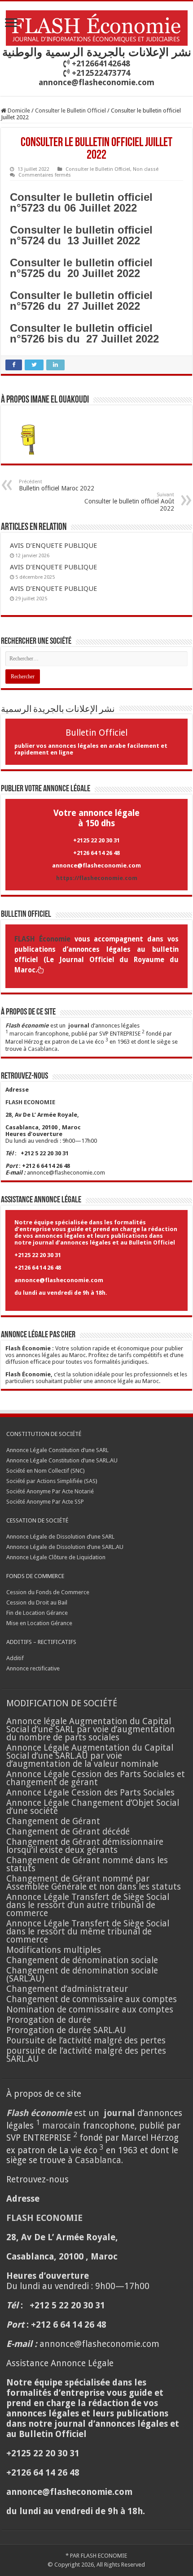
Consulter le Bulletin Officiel (70, 111)
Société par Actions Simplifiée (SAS (51, 1481)
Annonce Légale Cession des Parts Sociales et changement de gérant (96, 1778)
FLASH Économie (42, 939)
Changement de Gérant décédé (68, 1832)
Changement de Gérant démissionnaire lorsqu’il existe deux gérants (85, 1846)
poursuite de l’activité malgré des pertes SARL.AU (86, 2055)
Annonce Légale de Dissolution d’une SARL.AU (65, 1547)
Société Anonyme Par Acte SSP (45, 1502)
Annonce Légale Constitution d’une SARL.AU (62, 1460)
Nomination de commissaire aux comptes (90, 2010)
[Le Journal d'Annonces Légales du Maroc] (97, 26)
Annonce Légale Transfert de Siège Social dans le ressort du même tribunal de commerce (88, 1932)
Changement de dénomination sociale (83, 1960)
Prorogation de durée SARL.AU (66, 2030)
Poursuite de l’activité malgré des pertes (86, 2040)
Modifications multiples (55, 1950)
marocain (22, 1034)
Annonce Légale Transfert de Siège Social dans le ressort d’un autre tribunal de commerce (88, 1905)
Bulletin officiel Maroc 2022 (57, 485)
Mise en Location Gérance (39, 1623)
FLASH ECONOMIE (104, 2556)
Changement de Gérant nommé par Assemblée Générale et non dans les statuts (94, 1883)
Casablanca (43, 1049)
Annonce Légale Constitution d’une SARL (57, 1450)
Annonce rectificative (33, 1668)
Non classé (146, 169)
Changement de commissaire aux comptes (92, 1999)
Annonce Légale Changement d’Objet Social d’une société (93, 1807)
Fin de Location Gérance (37, 1613)
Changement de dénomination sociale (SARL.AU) (82, 1975)
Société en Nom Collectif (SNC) (46, 1471)
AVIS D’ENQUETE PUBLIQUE (53, 546)
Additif (15, 1658)
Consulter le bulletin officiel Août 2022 (129, 502)
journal (79, 1026)
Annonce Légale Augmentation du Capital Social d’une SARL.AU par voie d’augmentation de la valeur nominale (90, 1756)
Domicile (18, 111)
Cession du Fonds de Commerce (48, 1592)
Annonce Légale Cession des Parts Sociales (90, 1793)
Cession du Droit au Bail (37, 1602)
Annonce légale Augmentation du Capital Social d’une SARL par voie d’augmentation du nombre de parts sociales (91, 1729)
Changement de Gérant (53, 1821)
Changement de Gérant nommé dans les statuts (87, 1864)
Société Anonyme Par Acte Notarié (50, 1491)
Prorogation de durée (49, 2020)
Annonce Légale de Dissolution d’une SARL (60, 1537)
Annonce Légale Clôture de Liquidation (56, 1557)
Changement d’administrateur (67, 1989)
